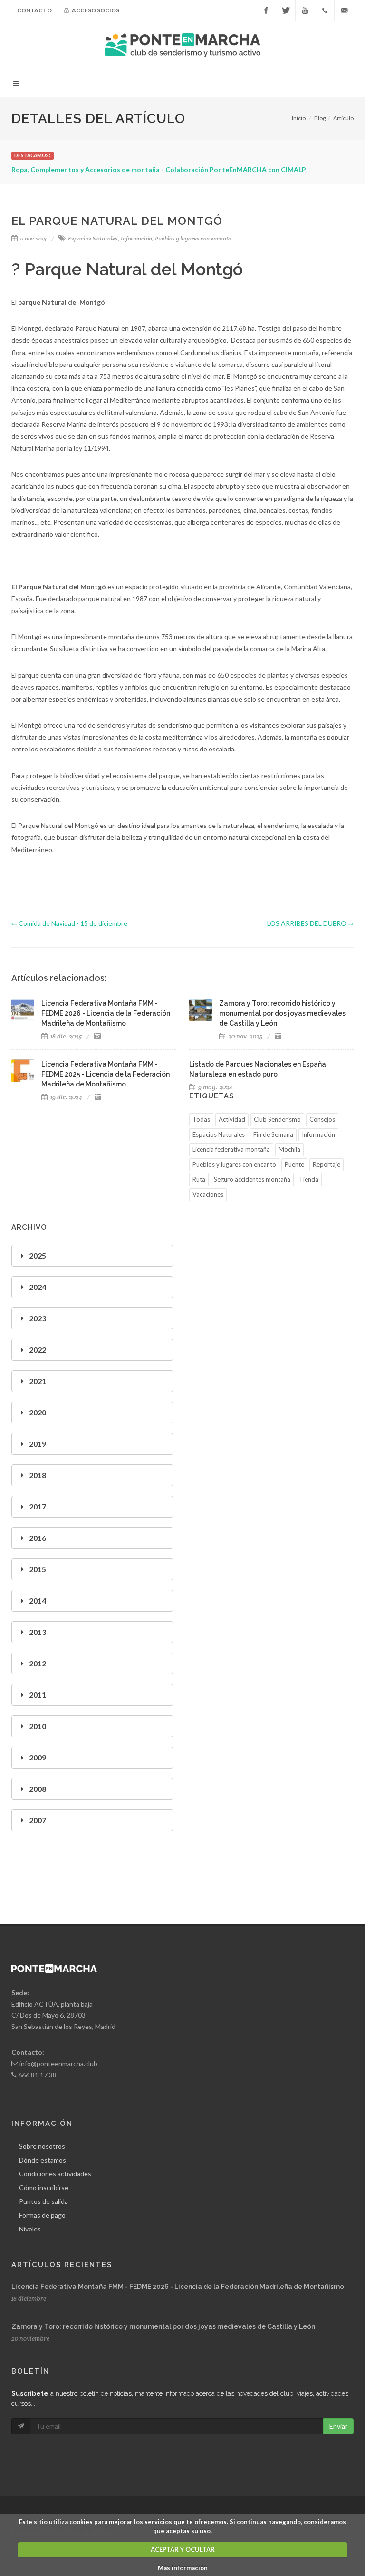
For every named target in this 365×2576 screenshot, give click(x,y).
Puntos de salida (43, 2201)
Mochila (289, 1149)
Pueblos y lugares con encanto (193, 238)
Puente (294, 1164)
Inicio (299, 118)
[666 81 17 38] (325, 10)
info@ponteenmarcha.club (58, 2063)
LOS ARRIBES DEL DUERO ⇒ (310, 923)
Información (136, 238)
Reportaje (327, 1164)
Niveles (30, 2229)
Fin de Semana (273, 1134)
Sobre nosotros (42, 2146)
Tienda (309, 1179)
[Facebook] (266, 10)
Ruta (199, 1179)
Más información (183, 2568)
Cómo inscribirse (44, 2187)
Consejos (322, 1119)
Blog (320, 118)
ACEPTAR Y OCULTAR (183, 2549)
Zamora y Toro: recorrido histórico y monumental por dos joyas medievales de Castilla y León (163, 2326)
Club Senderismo (277, 1119)
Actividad (232, 1119)
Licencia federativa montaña (231, 1149)
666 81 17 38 (37, 2075)
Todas (201, 1119)
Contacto (34, 10)
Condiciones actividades (55, 2174)
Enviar (338, 2426)
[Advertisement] (273, 1288)
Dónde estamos (43, 2160)
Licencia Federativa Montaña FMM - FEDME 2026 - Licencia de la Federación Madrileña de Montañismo (178, 2287)
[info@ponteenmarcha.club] (344, 10)
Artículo (343, 118)
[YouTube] (305, 10)
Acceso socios (95, 10)
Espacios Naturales (93, 238)
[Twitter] (286, 10)
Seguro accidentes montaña (252, 1179)
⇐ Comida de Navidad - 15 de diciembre (69, 923)
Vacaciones (208, 1194)
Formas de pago (42, 2215)
